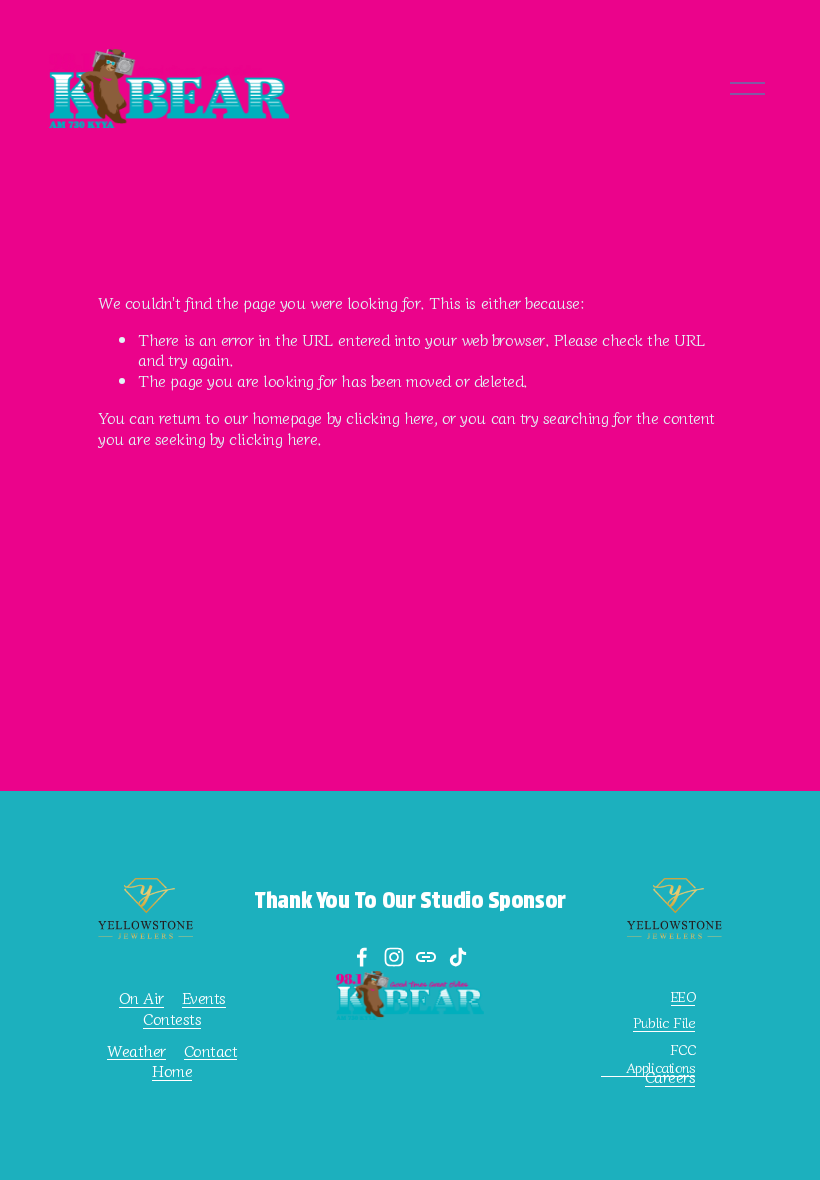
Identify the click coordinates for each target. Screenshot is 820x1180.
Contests (172, 1018)
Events (204, 997)
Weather (136, 1050)
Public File (664, 1022)
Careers (670, 1076)
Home (172, 1070)
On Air (141, 997)
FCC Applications (660, 1058)
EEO (683, 996)
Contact (211, 1050)
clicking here (390, 417)
